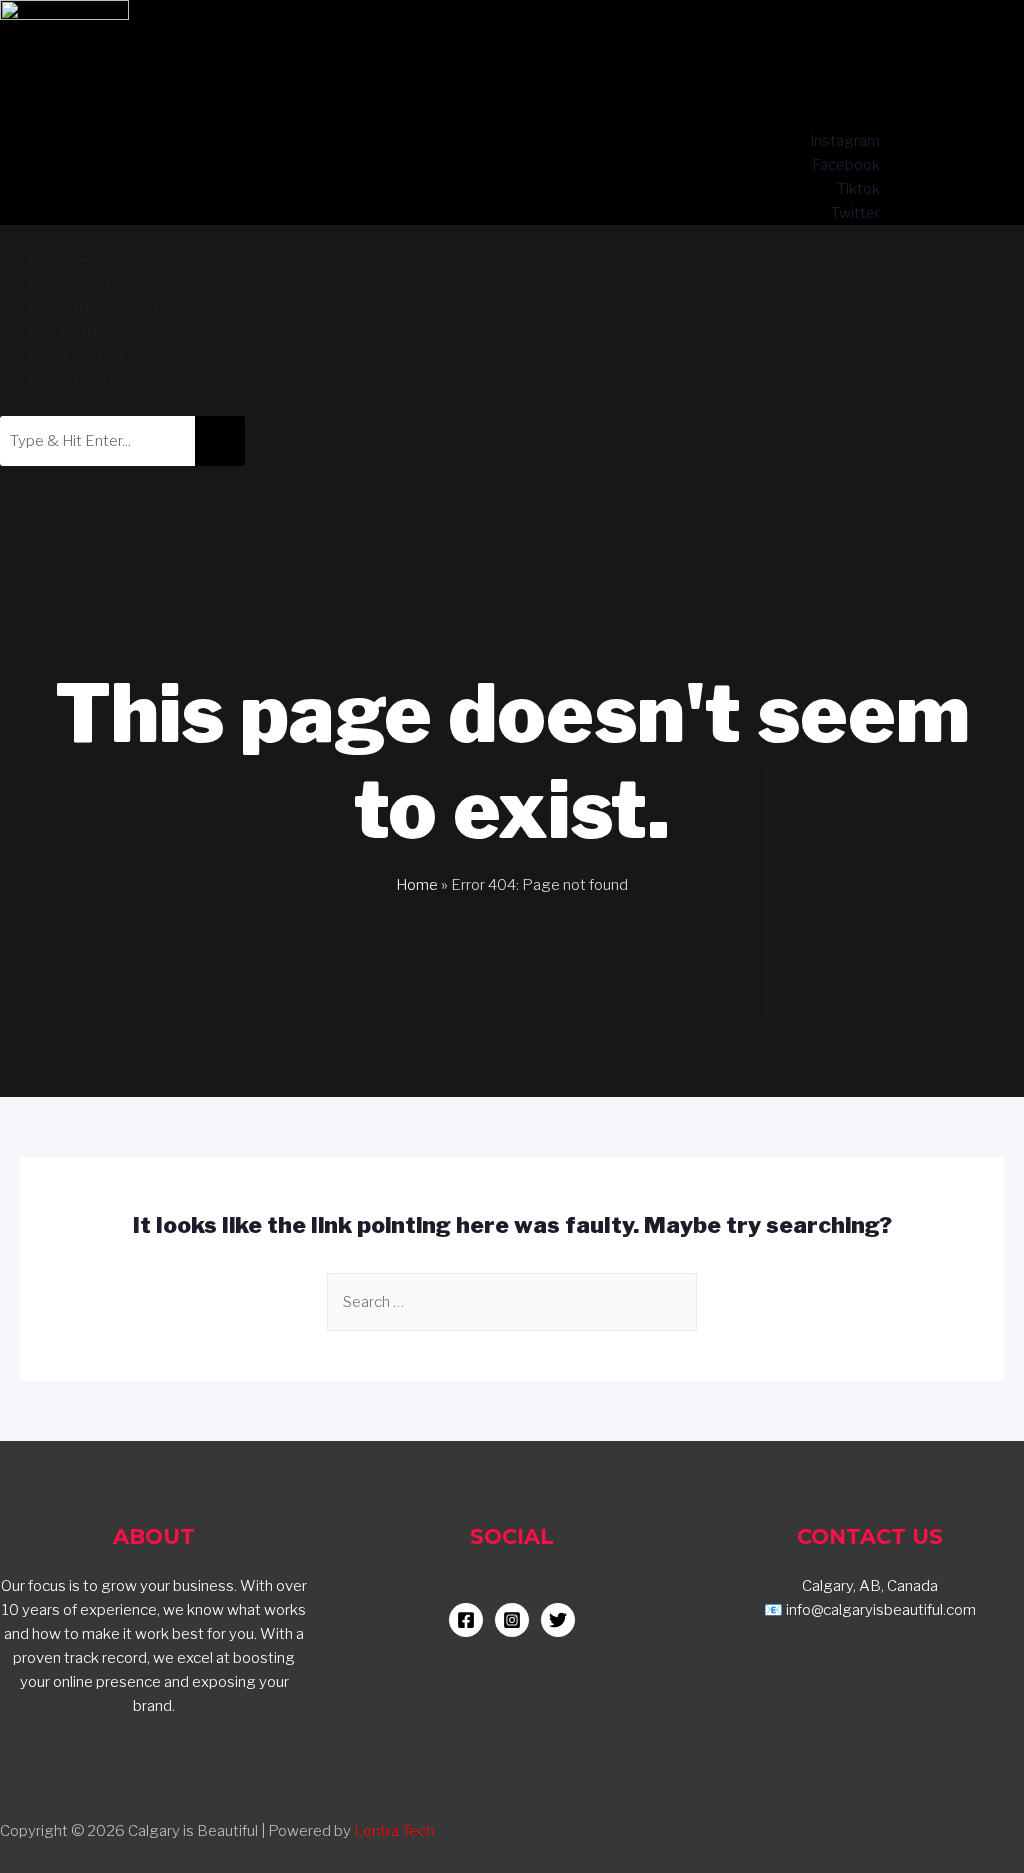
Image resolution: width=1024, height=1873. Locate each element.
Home (417, 885)
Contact (87, 381)
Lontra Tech (394, 1831)
